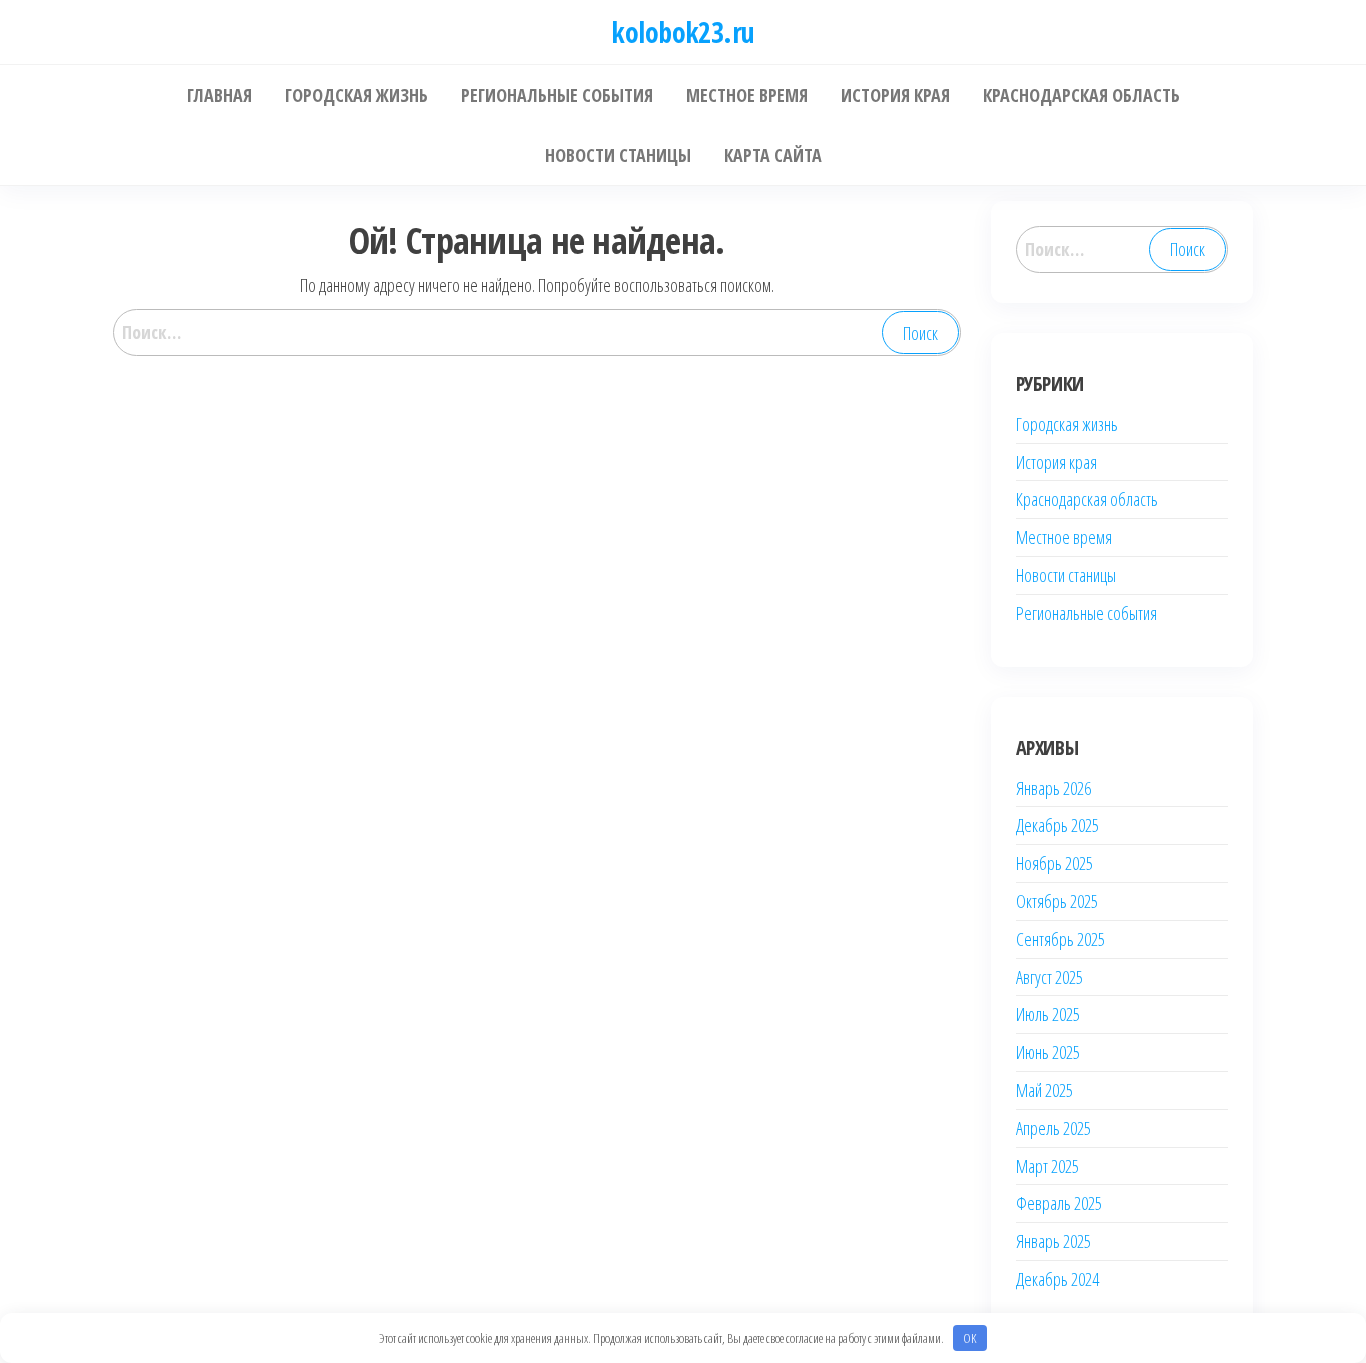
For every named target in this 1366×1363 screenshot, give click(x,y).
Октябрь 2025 (1057, 901)
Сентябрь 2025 (1060, 939)
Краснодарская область (1087, 499)
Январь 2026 (1053, 788)
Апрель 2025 (1053, 1128)
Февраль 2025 (1059, 1203)
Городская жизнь (1067, 424)
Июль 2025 (1048, 1014)
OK (969, 1338)
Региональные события (1086, 613)
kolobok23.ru (682, 32)
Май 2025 (1044, 1090)
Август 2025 (1049, 977)
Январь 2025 (1053, 1241)
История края (1056, 462)
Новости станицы (1066, 575)
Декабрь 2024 (1057, 1279)
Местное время (1064, 537)
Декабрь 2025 (1057, 825)
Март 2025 (1047, 1166)
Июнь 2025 (1048, 1052)
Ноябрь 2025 (1054, 863)
